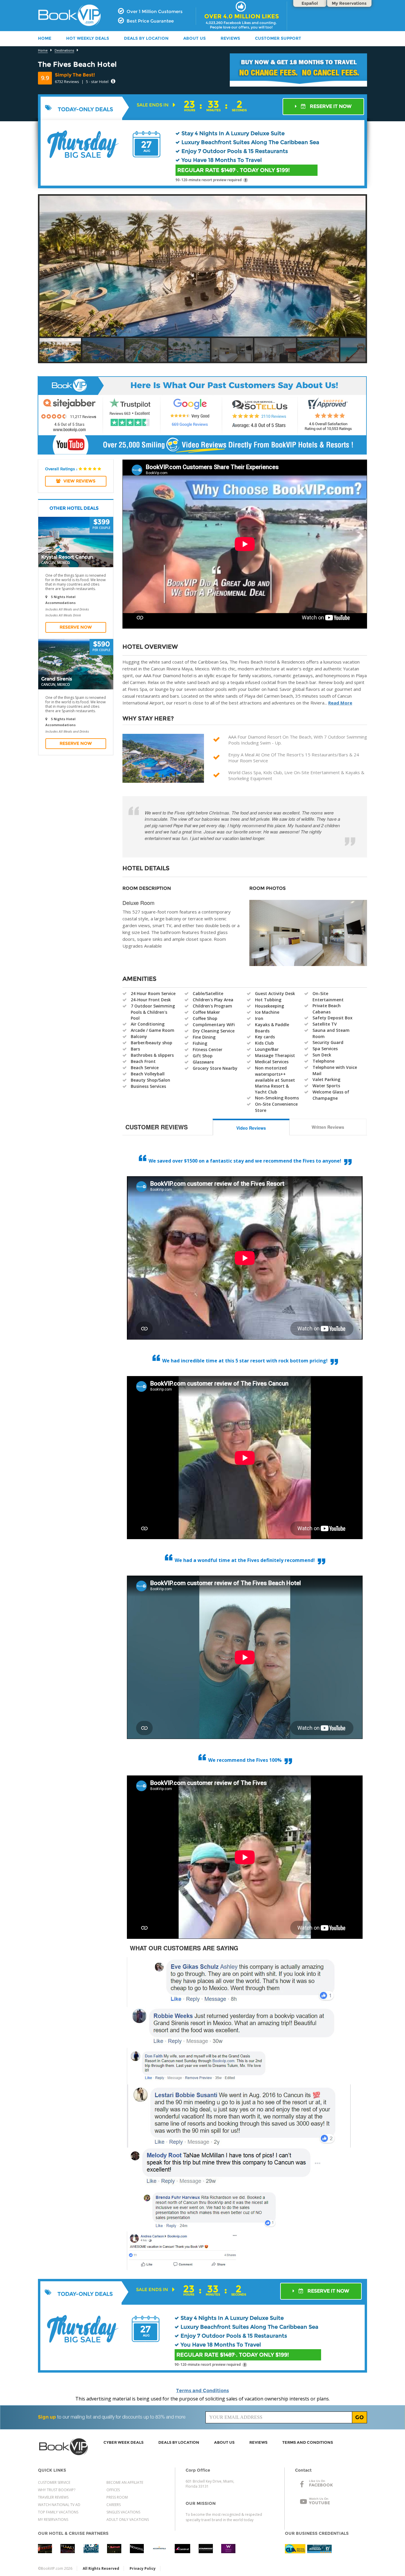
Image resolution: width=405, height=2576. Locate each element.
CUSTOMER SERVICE (54, 2482)
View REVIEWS (79, 481)
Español (310, 3)
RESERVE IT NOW (330, 106)
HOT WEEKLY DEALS (88, 38)
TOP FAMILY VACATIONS (58, 2512)
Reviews (230, 38)
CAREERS (114, 2505)
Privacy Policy (143, 2568)
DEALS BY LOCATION (146, 38)
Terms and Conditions (203, 2391)
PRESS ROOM (117, 2497)
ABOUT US (194, 38)
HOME (45, 38)
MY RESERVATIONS (53, 2520)
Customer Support (278, 38)
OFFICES (113, 2490)
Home (43, 51)
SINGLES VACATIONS (123, 2512)
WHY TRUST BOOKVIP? (57, 2490)
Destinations (64, 51)
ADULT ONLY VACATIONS (128, 2520)
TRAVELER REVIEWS (53, 2497)
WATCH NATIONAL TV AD (59, 2505)
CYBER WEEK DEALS (123, 2442)
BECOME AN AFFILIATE (125, 2482)
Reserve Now (76, 627)
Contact (303, 2470)
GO (359, 2417)
